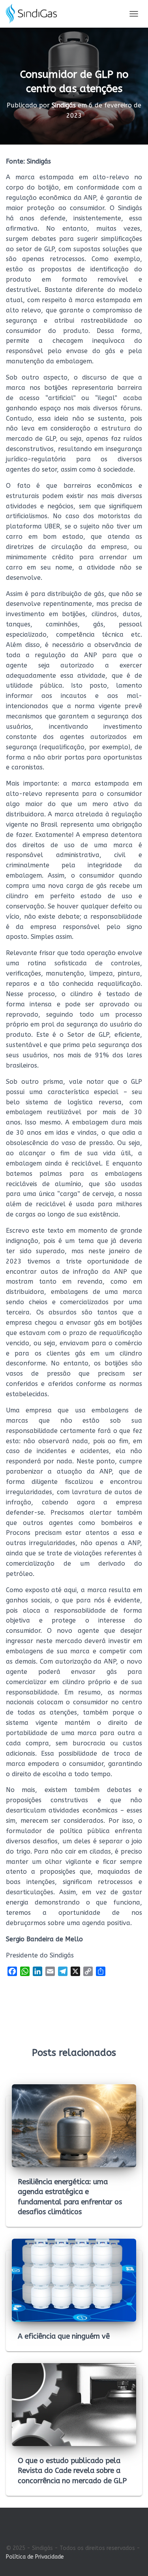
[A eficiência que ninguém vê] (74, 2280)
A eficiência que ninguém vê (64, 2336)
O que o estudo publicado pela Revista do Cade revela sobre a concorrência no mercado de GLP (72, 2471)
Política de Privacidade (35, 2557)
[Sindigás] (34, 14)
